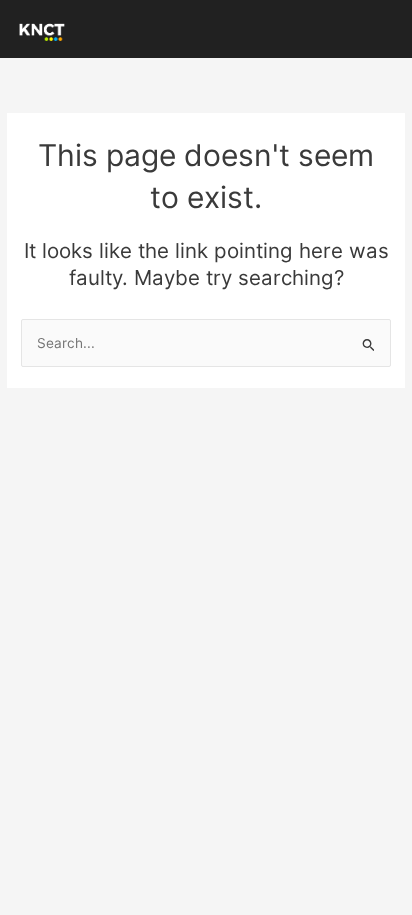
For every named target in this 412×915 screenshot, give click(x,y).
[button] (386, 29)
